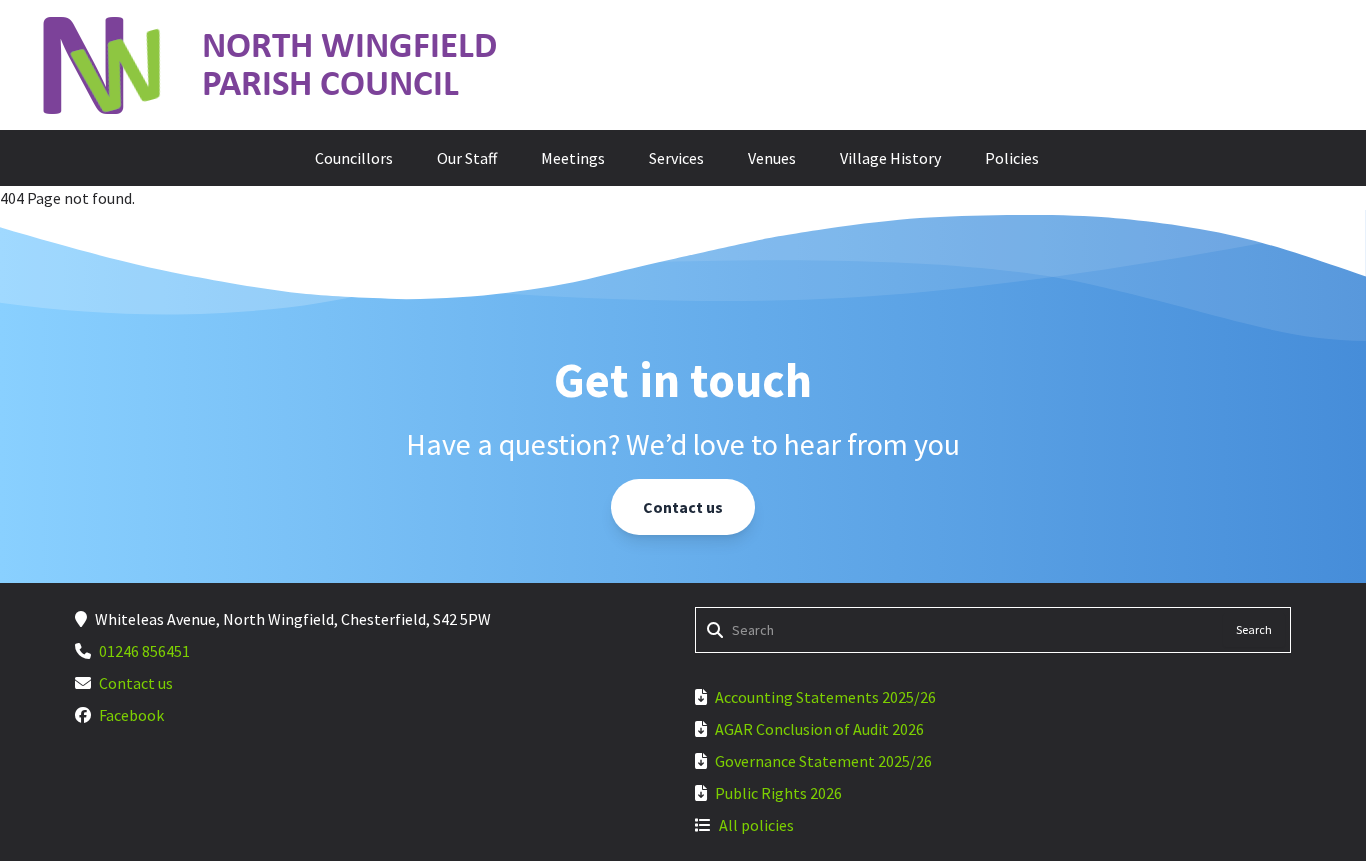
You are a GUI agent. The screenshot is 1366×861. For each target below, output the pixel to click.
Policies (1012, 158)
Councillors (354, 158)
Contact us (683, 507)
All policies (756, 825)
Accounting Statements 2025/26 (825, 697)
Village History (890, 158)
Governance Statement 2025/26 (823, 761)
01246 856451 (144, 651)
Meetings (573, 158)
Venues (772, 158)
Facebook (131, 715)
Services (676, 158)
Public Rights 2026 (778, 793)
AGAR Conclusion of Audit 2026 (819, 729)
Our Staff (467, 158)
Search (1254, 629)
